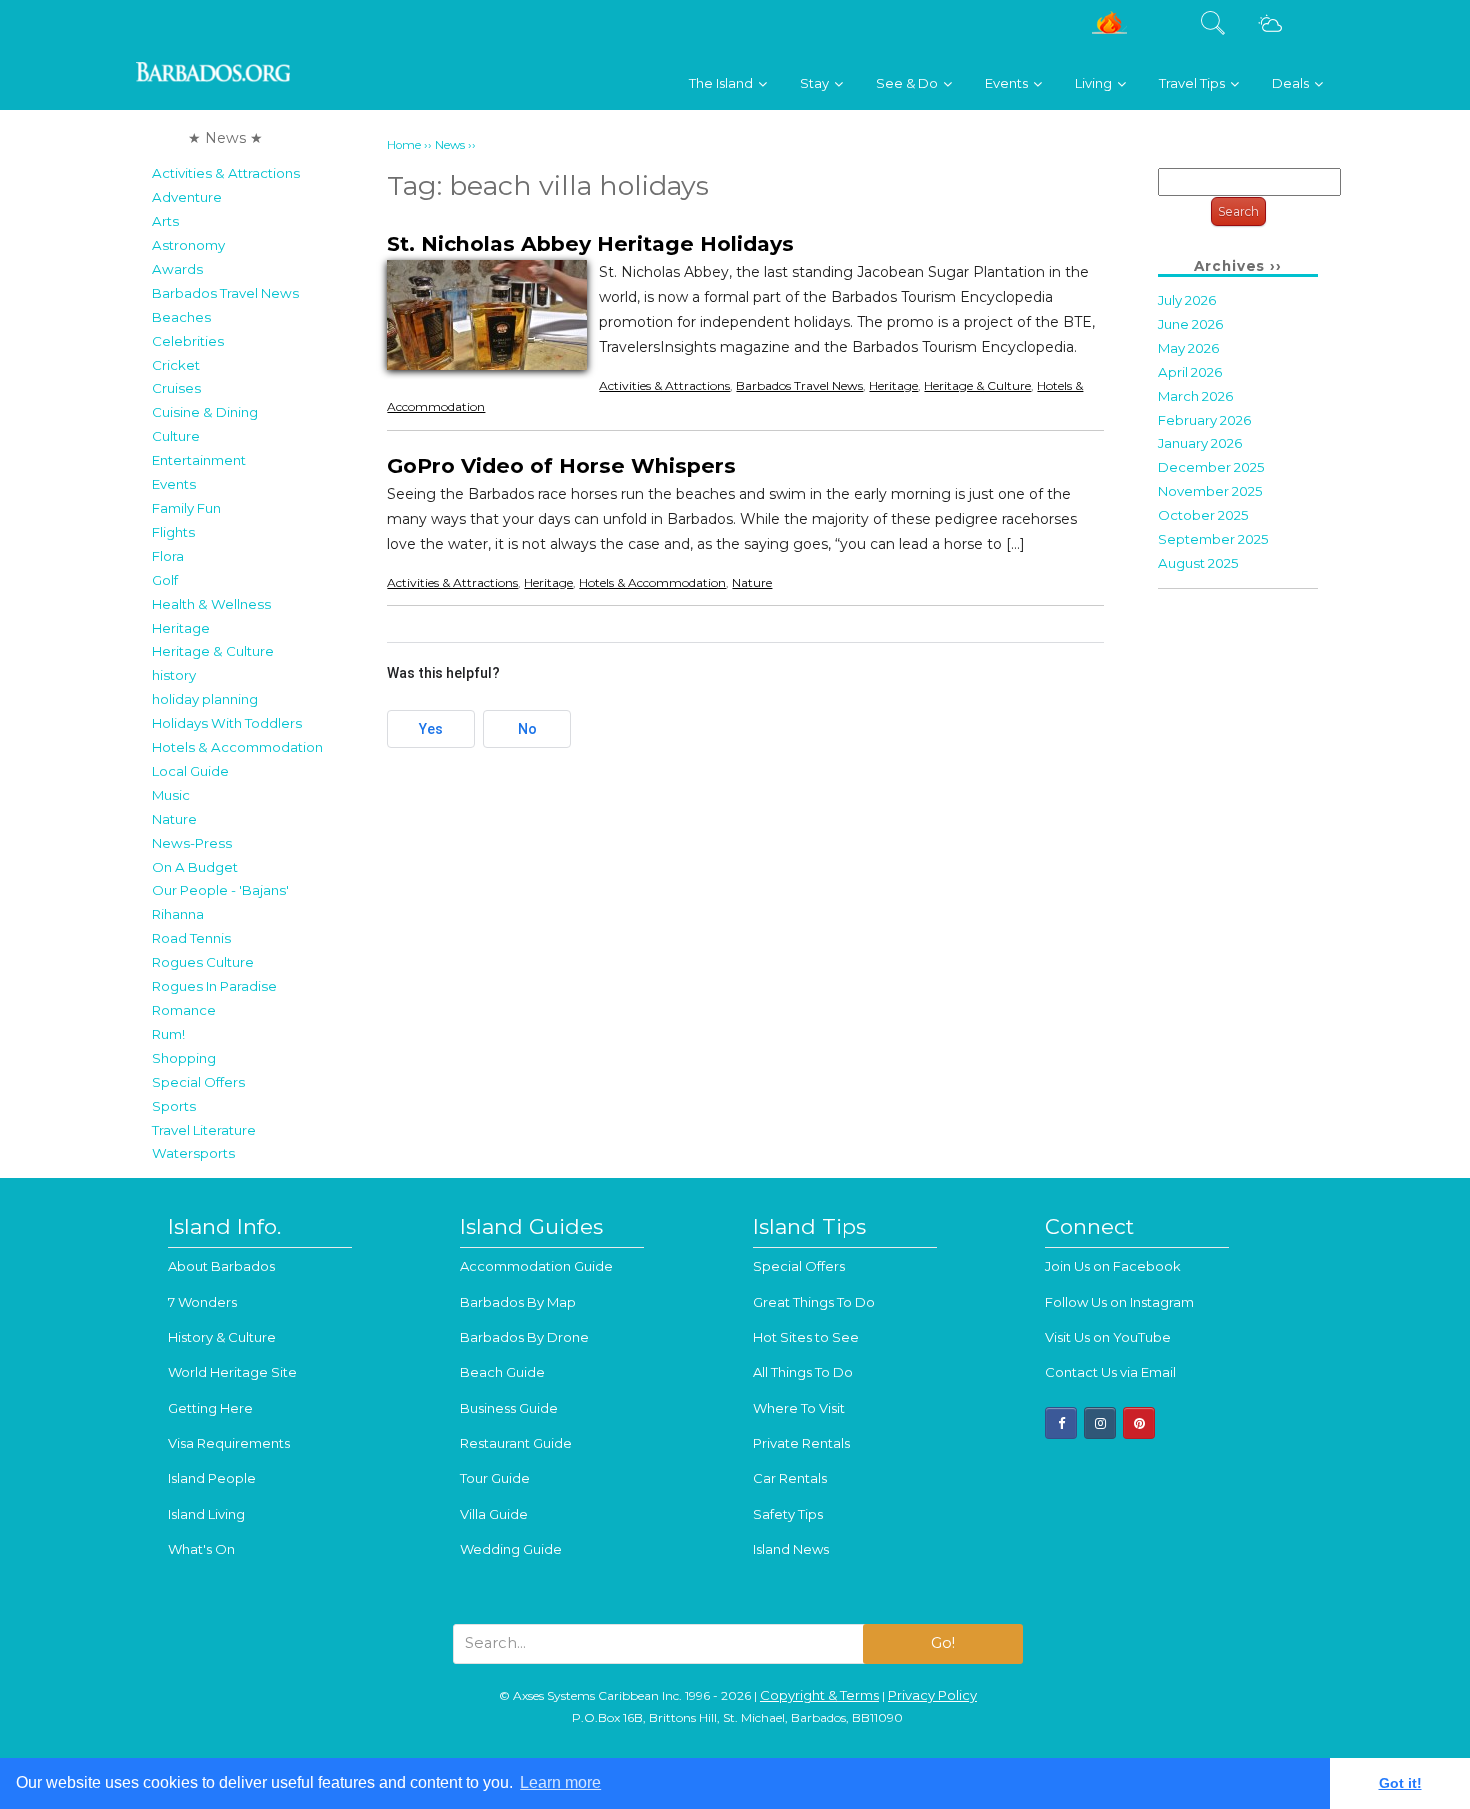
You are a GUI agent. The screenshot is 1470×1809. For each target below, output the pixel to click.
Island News (791, 1549)
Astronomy (188, 245)
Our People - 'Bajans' (220, 890)
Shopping (184, 1058)
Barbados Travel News (225, 293)
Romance (184, 1010)
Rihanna (178, 914)
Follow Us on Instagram (1119, 1302)
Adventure (187, 197)
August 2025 (1198, 563)
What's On (201, 1549)
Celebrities (188, 341)
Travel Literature (204, 1130)
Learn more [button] (560, 1782)
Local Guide (190, 771)
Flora (168, 556)
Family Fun (186, 508)
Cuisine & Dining (205, 412)
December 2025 (1211, 467)
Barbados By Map (518, 1302)
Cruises (176, 388)
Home (404, 145)
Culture (176, 436)
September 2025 (1213, 539)
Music (171, 795)
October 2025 (1203, 515)
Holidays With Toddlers (227, 723)
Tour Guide (495, 1478)
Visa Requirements (229, 1443)
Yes (431, 729)
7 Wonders (202, 1302)
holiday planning (205, 699)
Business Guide (509, 1408)
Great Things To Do (814, 1302)
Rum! (168, 1034)
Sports (174, 1106)
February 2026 (1204, 420)
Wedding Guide (511, 1549)
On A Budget (195, 867)
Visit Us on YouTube (1108, 1337)
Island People (212, 1478)
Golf (165, 580)
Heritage (181, 628)
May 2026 (1188, 348)
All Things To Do (803, 1372)
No (527, 729)
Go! (943, 1643)
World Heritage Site (232, 1372)
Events (174, 484)
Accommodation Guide (536, 1266)
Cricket (176, 365)
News (450, 145)
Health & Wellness (211, 604)
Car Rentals (790, 1478)
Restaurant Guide (516, 1443)
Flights (173, 532)
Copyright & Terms (819, 1695)
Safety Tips (788, 1514)
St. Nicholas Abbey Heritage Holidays (590, 243)
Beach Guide (502, 1372)
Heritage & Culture (213, 651)
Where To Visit (799, 1408)
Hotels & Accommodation (237, 747)
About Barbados (221, 1266)
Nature (174, 819)
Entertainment (199, 460)
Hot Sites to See (806, 1337)
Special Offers (198, 1082)
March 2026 (1195, 396)
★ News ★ (225, 138)
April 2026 (1190, 372)
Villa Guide (494, 1514)
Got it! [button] (1400, 1783)
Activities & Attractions (226, 173)
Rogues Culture (203, 962)
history (174, 675)
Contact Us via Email (1110, 1372)
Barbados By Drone (524, 1337)
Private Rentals (801, 1443)
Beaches (181, 317)
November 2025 (1210, 491)
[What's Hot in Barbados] (1109, 30)
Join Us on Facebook (1113, 1266)
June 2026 (1190, 324)
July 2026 (1187, 300)
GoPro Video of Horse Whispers (561, 465)
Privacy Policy (932, 1695)
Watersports (193, 1153)
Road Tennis (191, 938)
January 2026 (1200, 443)
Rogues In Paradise (214, 986)
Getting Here (210, 1408)
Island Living (206, 1514)
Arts (165, 221)
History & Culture (222, 1337)
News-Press (192, 843)
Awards (177, 269)
